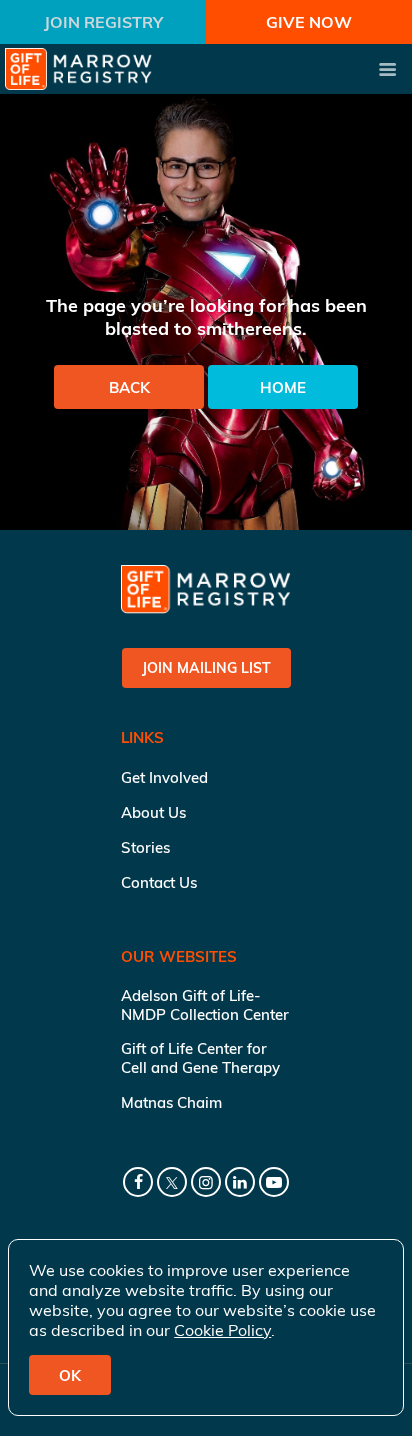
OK (70, 1375)
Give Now (309, 22)
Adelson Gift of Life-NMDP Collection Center (205, 1005)
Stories (145, 847)
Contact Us (159, 882)
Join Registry (103, 22)
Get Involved (164, 777)
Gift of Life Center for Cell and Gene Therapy (200, 1058)
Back (129, 387)
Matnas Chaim (171, 1102)
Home (283, 387)
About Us (153, 812)
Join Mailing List (206, 668)
